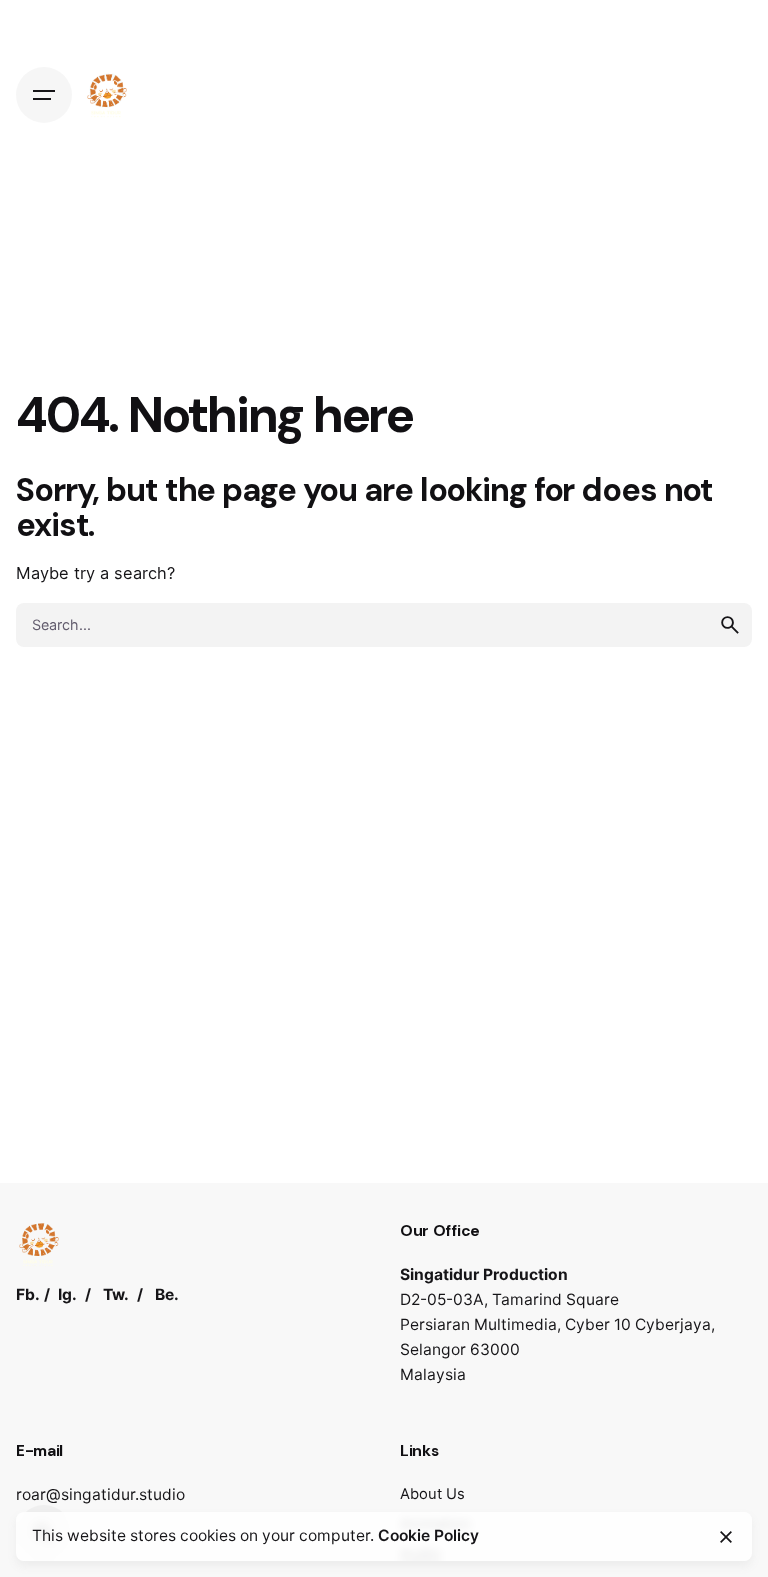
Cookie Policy (428, 1535)
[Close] (726, 1537)
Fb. (28, 1294)
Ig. (67, 1294)
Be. (167, 1294)
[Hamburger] (44, 95)
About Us (432, 1494)
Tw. (116, 1294)
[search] (730, 625)
